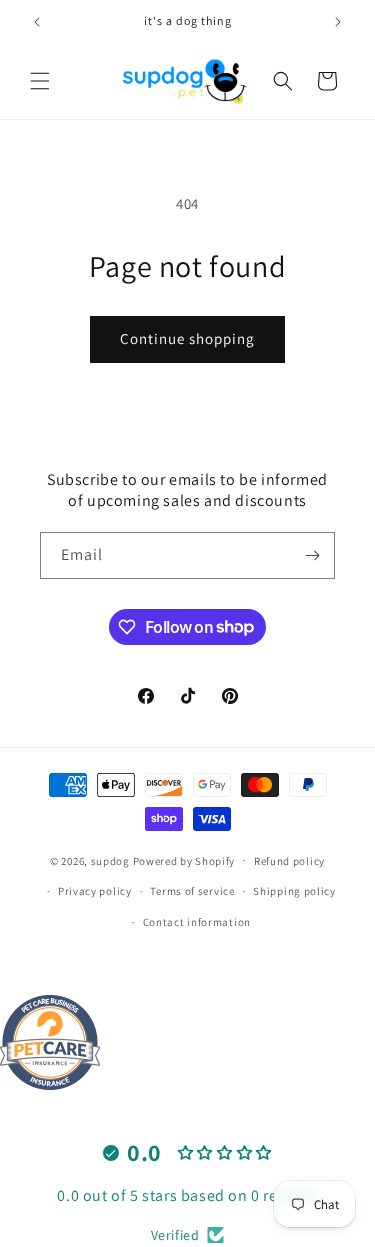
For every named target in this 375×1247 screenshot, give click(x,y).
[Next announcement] (338, 22)
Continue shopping (187, 338)
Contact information (197, 922)
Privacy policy (95, 891)
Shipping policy (294, 891)
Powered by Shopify (184, 860)
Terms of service (192, 891)
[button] (40, 81)
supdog (110, 860)
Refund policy (289, 861)
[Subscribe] (312, 555)
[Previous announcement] (37, 22)
